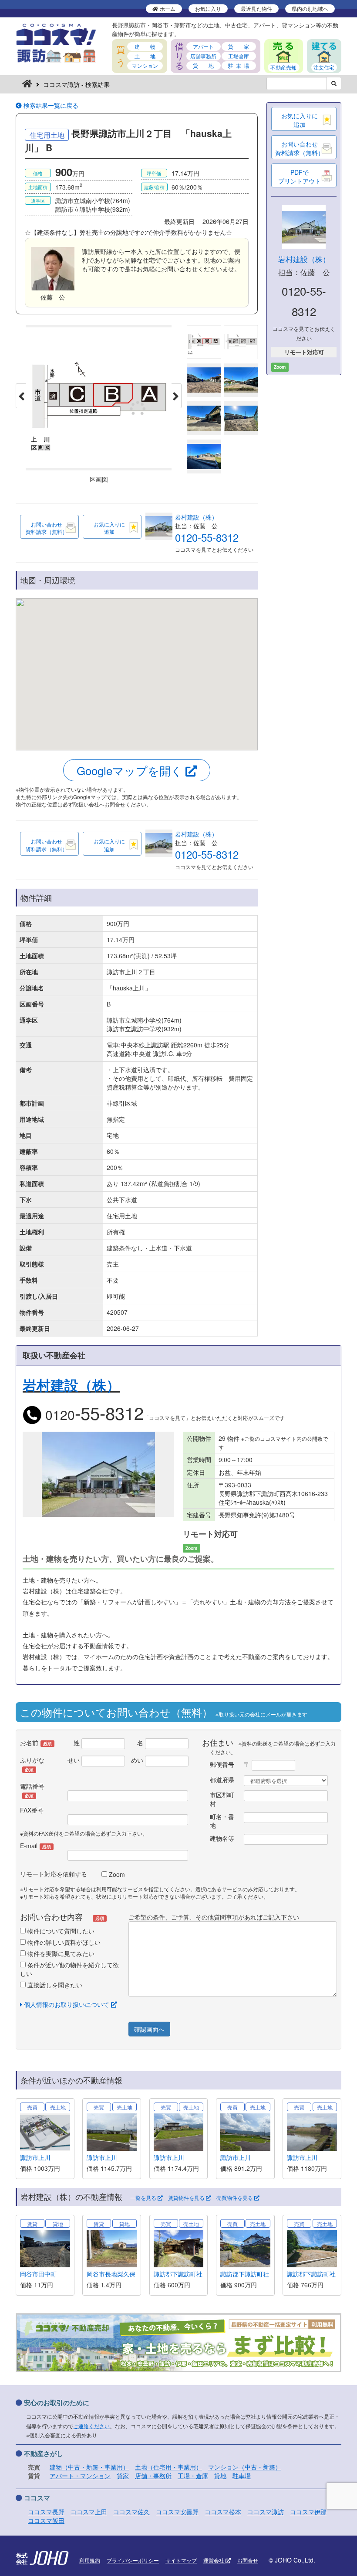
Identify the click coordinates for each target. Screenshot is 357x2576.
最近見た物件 (256, 8)
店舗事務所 (203, 56)
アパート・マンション (80, 2476)
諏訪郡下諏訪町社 (178, 2274)
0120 (93, 1415)
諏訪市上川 (35, 2157)
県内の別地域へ (310, 8)
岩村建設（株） (196, 517)
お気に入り (208, 8)
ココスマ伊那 (308, 2512)
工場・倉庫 (193, 2476)
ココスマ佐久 (131, 2512)
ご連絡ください (91, 2426)
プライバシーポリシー (133, 2560)
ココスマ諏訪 (266, 2512)
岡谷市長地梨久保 (111, 2274)
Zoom (116, 1874)
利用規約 (90, 2560)
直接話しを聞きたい (54, 1985)
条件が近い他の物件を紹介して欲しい (69, 1969)
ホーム (167, 8)
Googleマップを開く (131, 770)
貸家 (123, 2476)
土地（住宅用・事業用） (168, 2467)
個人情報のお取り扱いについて (67, 2004)
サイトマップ (181, 2560)
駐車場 (242, 2476)
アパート (203, 46)
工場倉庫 (239, 56)
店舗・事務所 (153, 2476)
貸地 (220, 2476)
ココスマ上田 (89, 2512)
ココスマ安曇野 (177, 2512)
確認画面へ (149, 2029)
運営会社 (214, 2560)
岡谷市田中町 (38, 2274)
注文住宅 (324, 67)
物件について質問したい (60, 1931)
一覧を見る (144, 2198)
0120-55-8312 (207, 537)
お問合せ (248, 2560)
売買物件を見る (235, 2198)
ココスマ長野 (46, 2512)
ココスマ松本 (223, 2512)
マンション (145, 65)
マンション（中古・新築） (245, 2467)
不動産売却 (283, 67)
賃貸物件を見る (187, 2198)
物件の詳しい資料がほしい (63, 1942)
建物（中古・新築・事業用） (89, 2467)
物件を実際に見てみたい (60, 1953)
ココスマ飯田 (46, 2520)
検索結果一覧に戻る (50, 105)
